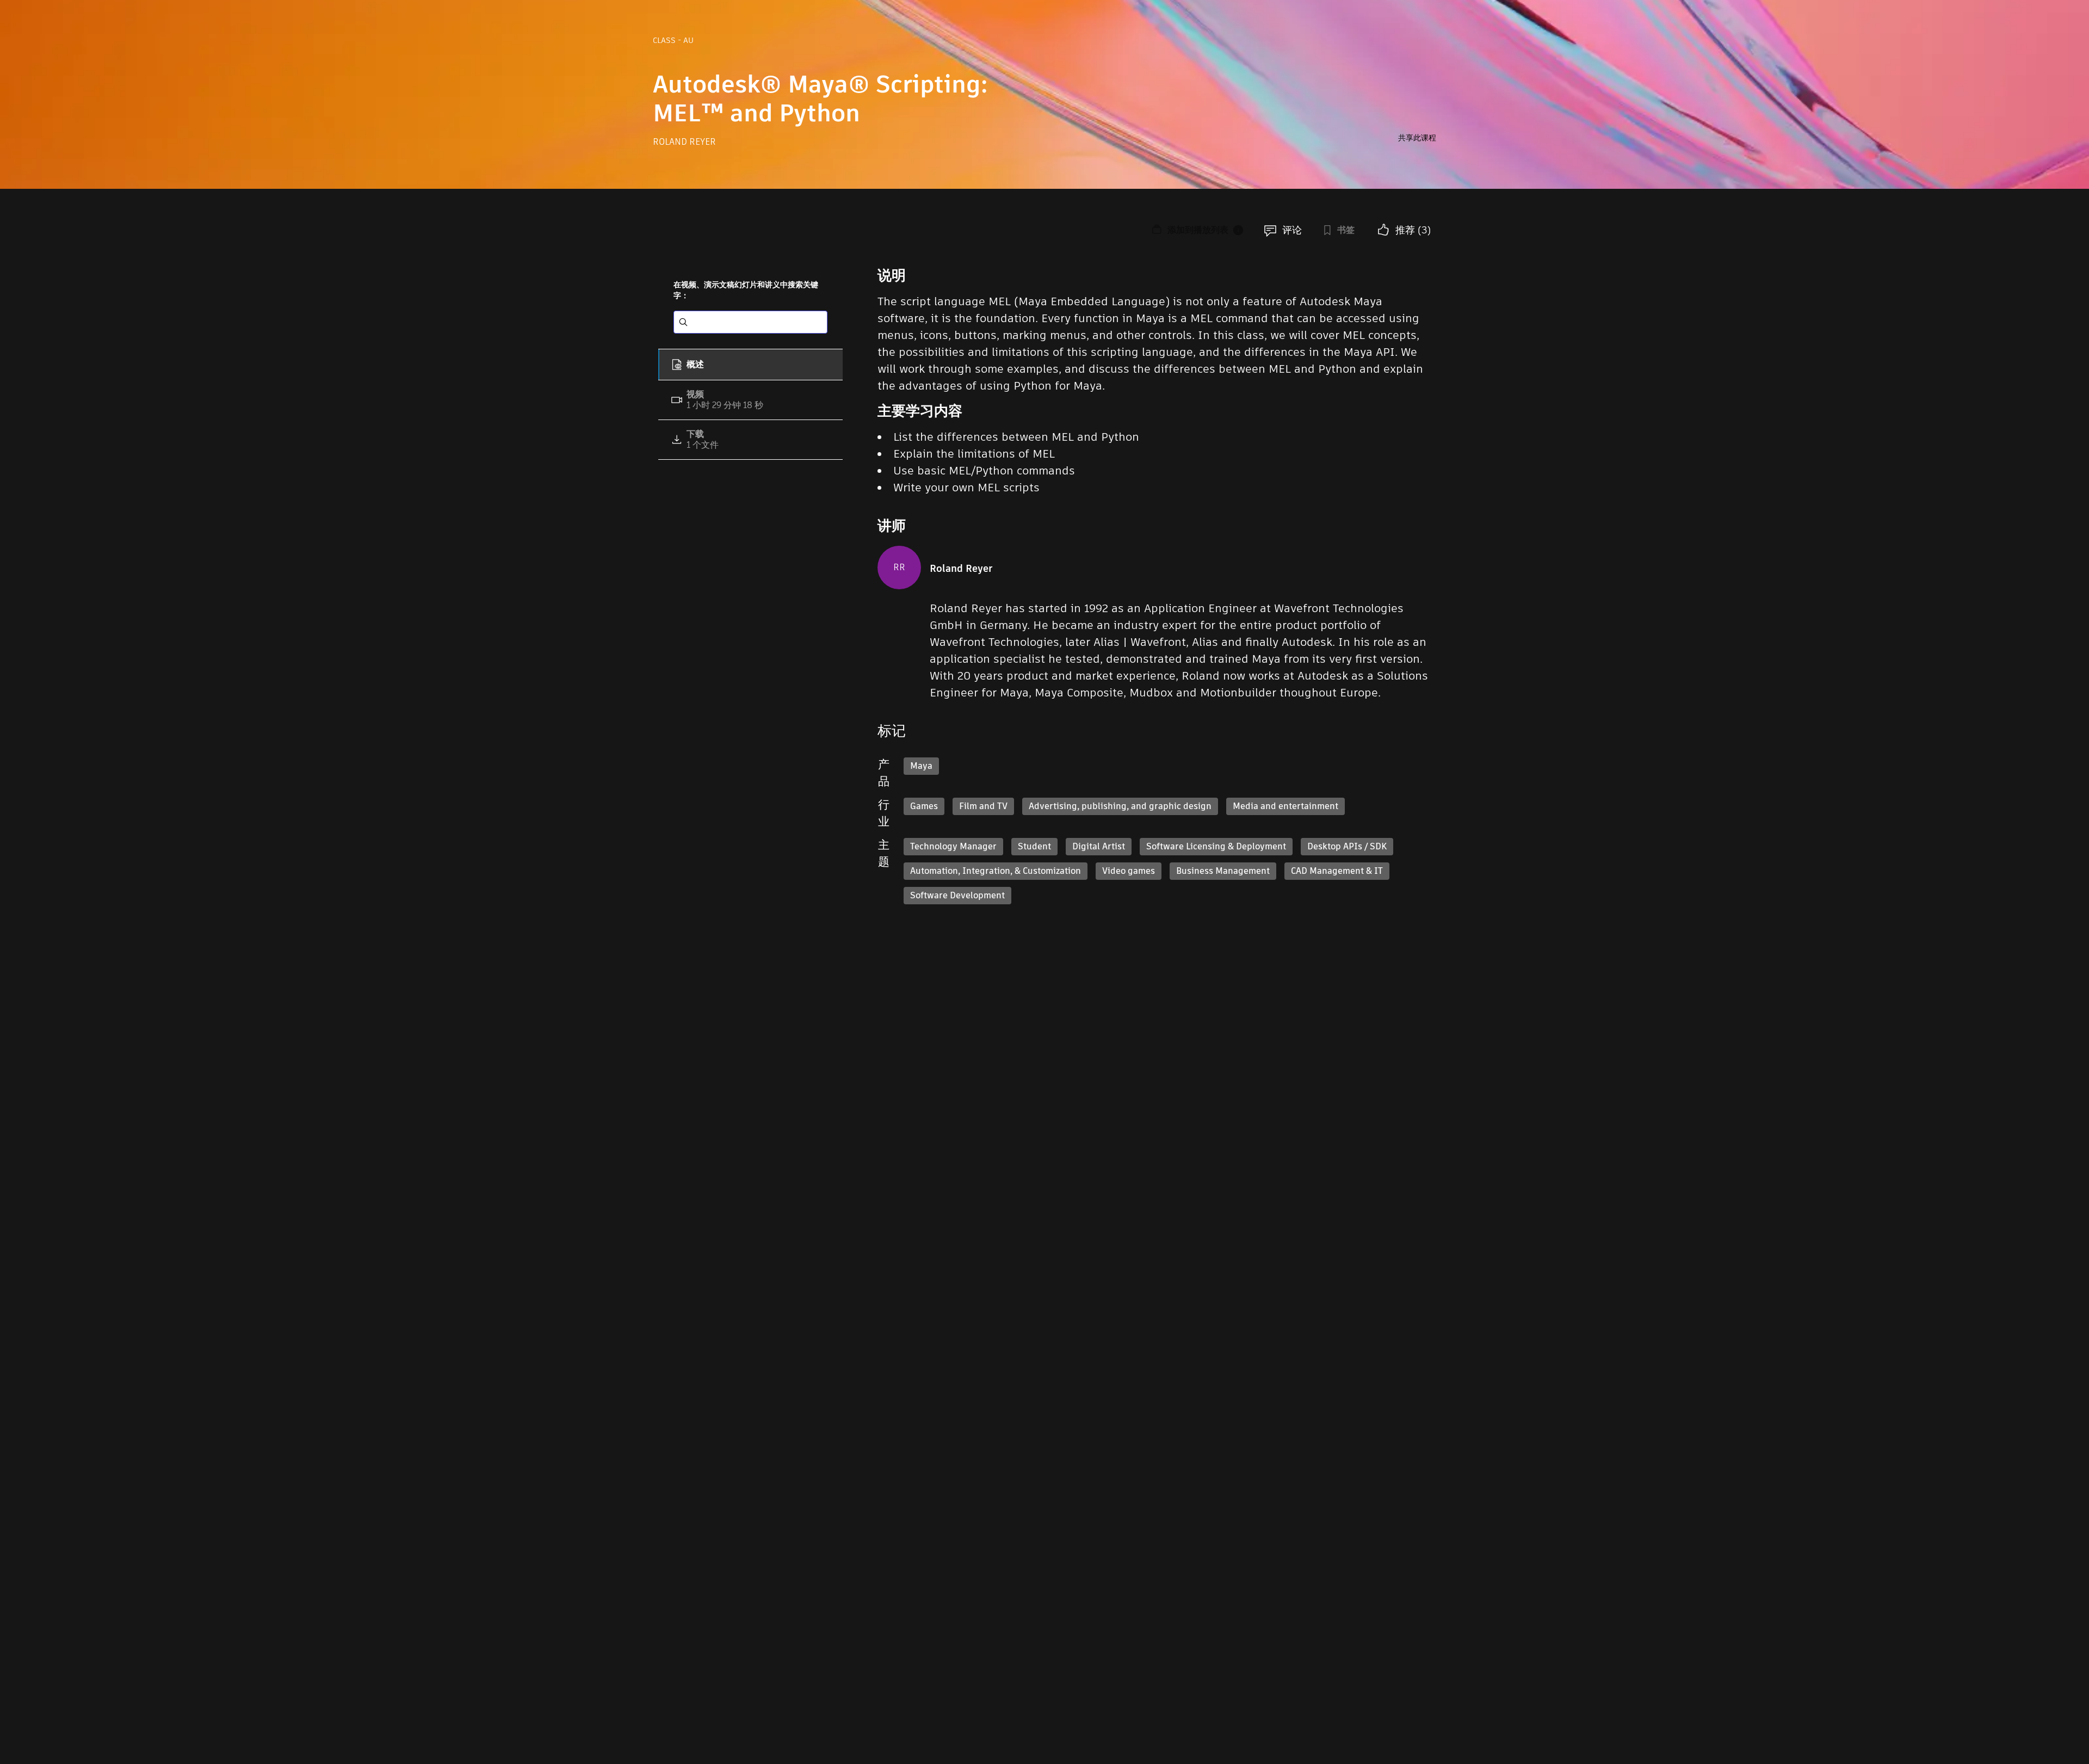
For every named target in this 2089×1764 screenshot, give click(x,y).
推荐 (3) (1413, 230)
